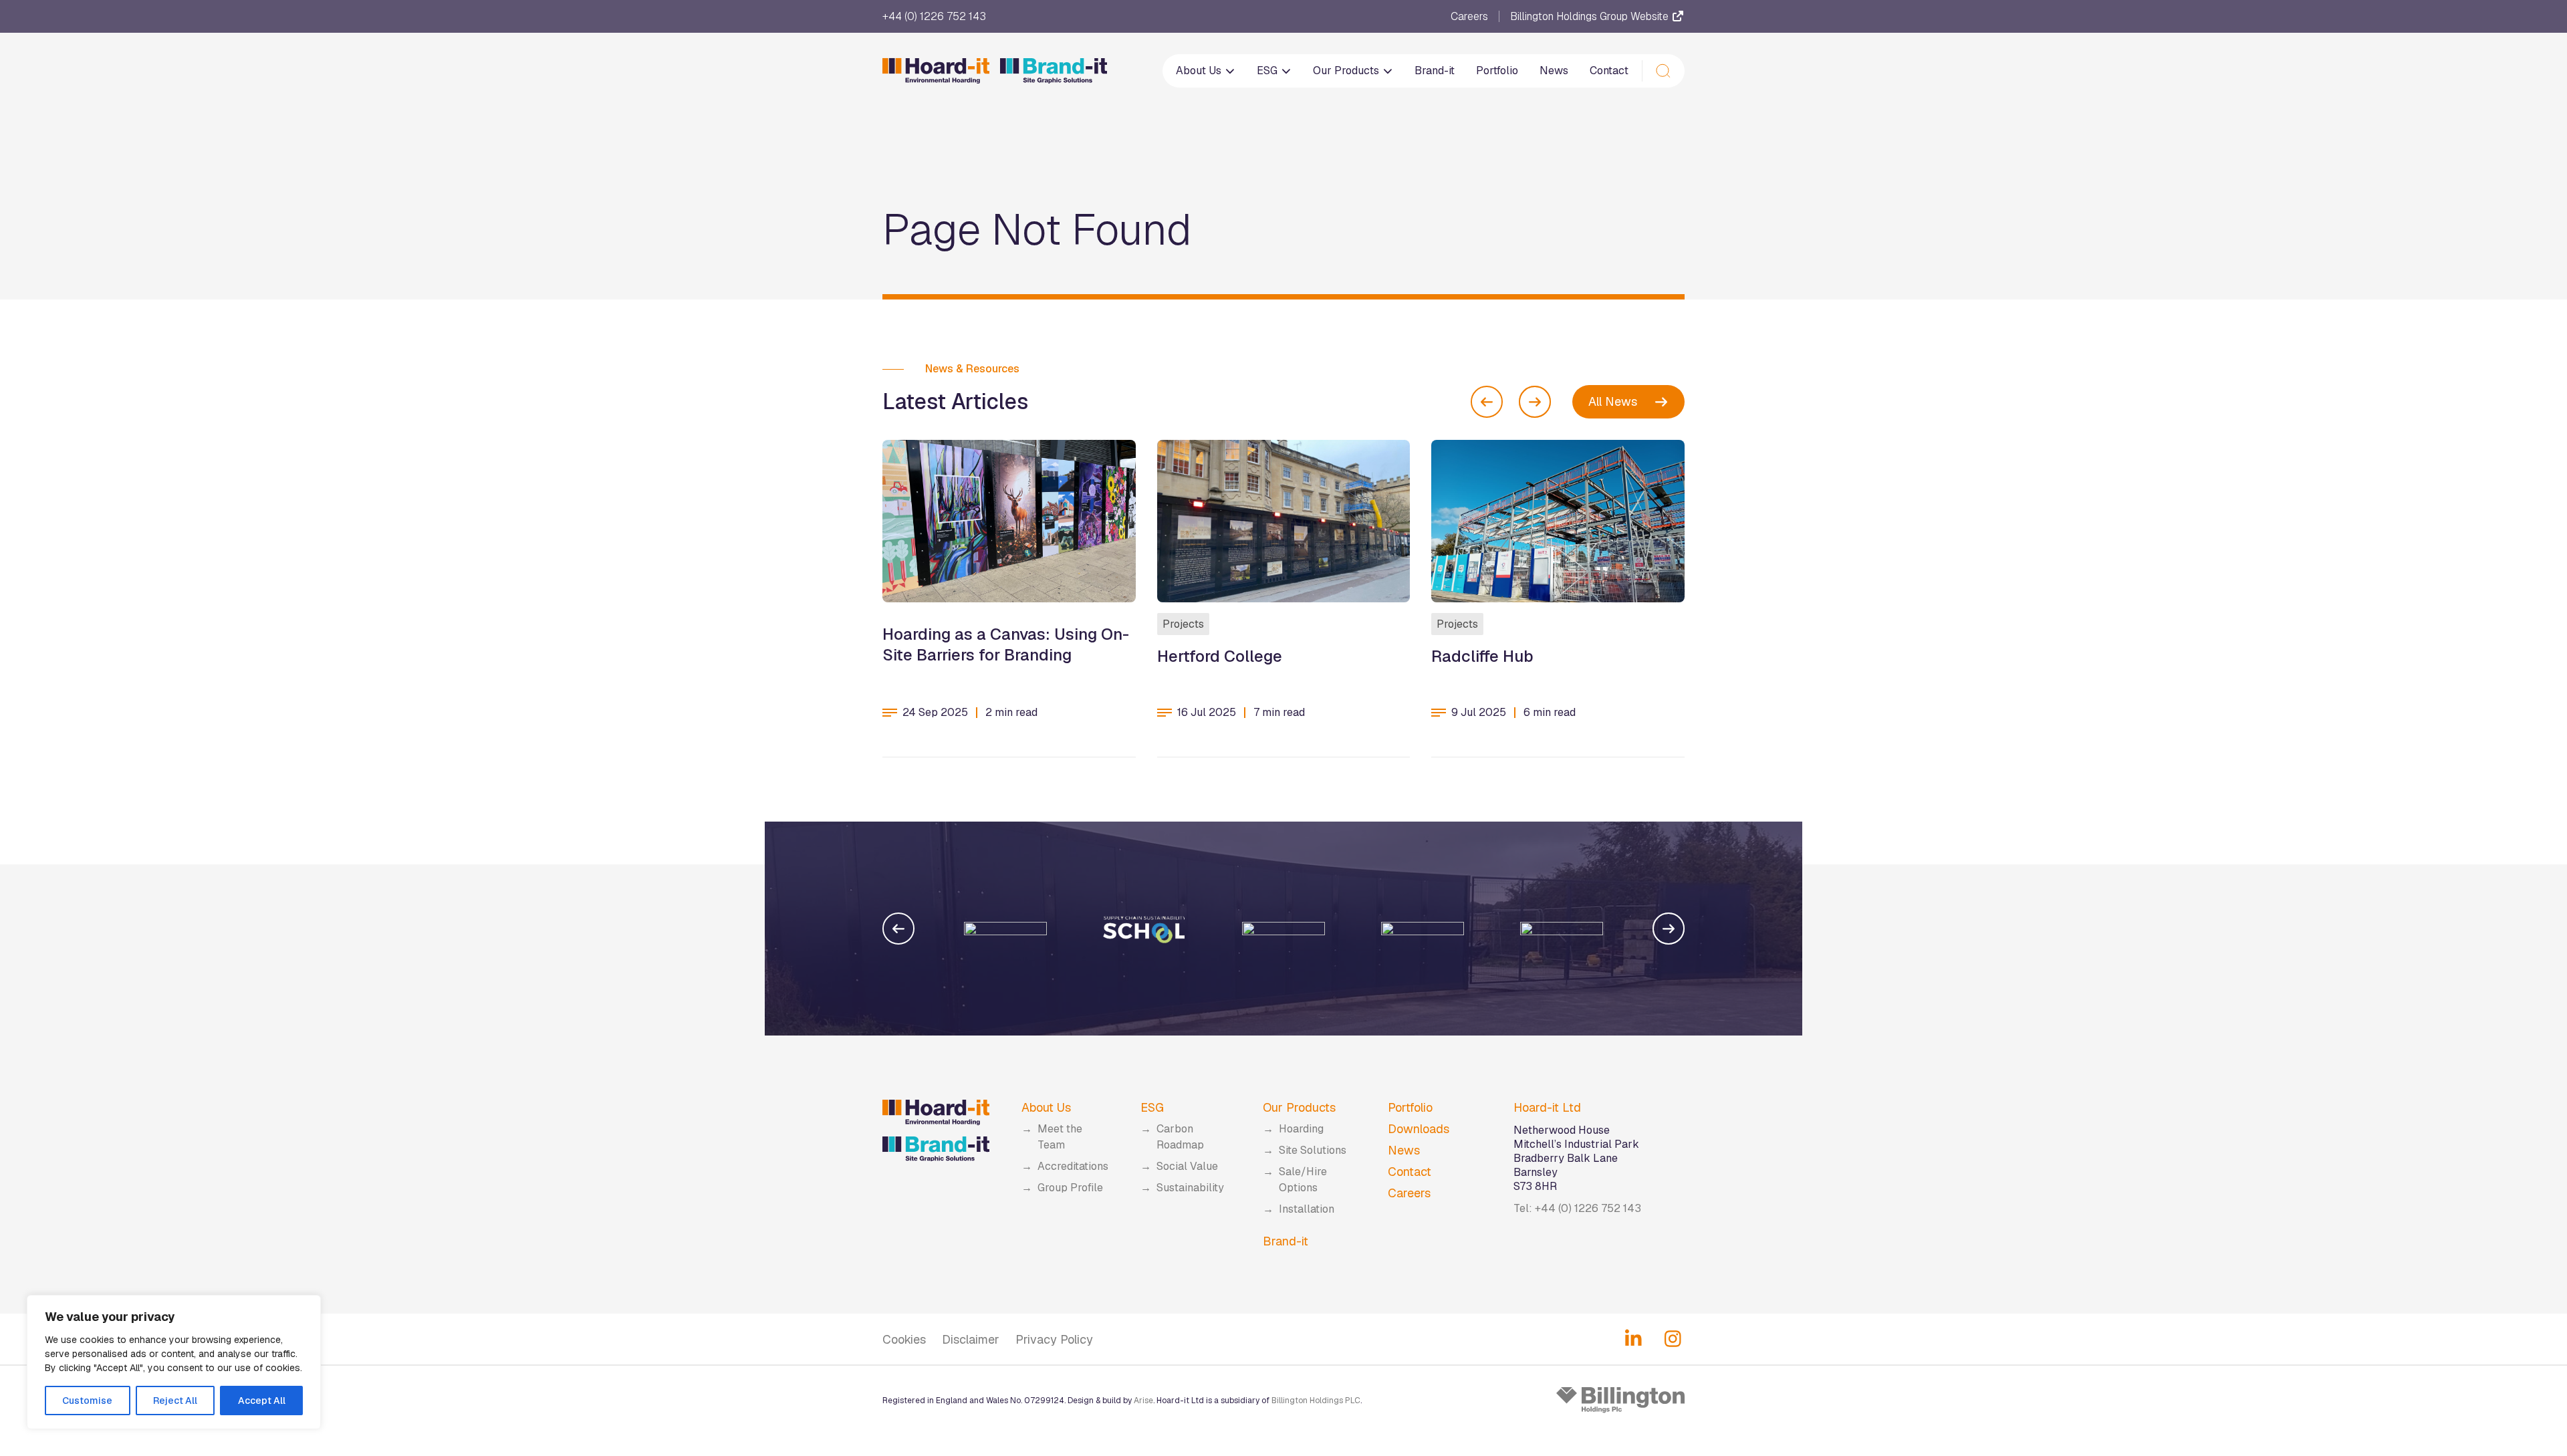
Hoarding (1301, 1129)
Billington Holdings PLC (1316, 1401)
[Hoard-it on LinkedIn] (1633, 1339)
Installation (1307, 1209)
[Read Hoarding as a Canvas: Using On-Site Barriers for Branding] (1009, 521)
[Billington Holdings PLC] (1620, 1400)
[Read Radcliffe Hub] (1558, 521)
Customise (87, 1401)
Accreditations (1073, 1166)
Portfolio (1497, 71)
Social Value (1187, 1166)
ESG (1268, 71)
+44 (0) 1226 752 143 (934, 17)
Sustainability (1190, 1188)
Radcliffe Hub (1482, 656)
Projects (1183, 624)
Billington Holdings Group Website (1591, 16)
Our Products (1347, 71)
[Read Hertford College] (1284, 521)
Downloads (1419, 1129)
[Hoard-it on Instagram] (1673, 1339)
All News (1613, 401)
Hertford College (1220, 656)
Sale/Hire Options (1303, 1180)
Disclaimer (971, 1339)
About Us (1200, 71)
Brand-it (1435, 71)
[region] (174, 1362)
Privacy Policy (1054, 1339)
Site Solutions (1313, 1150)
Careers (1469, 17)
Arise (1143, 1401)
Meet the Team (1060, 1137)
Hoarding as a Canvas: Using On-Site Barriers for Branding (1006, 644)
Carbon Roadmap (1180, 1137)
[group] (1005, 929)
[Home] (995, 71)
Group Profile (1070, 1188)
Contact (1609, 71)
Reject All (175, 1401)
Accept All (262, 1401)
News (1554, 71)
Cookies (904, 1339)
